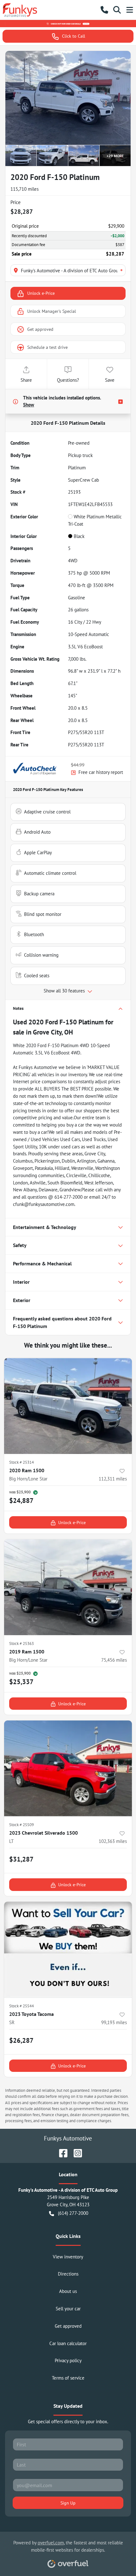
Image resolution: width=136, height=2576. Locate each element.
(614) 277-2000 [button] (73, 2213)
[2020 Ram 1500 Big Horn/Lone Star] (68, 1406)
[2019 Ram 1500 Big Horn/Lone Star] (68, 1587)
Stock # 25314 (22, 1462)
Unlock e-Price (41, 293)
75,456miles (114, 1660)
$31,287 (21, 1859)
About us (68, 2291)
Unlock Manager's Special (52, 311)
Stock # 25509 (22, 1825)
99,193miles (114, 2022)
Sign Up (68, 2503)
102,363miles (113, 1841)
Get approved (40, 329)
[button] (104, 10)
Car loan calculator (68, 2343)
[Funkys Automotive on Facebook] (61, 2152)
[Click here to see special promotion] (68, 23)
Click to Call (74, 36)
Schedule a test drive (47, 347)
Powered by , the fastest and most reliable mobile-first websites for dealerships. (68, 2546)
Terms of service (68, 2378)
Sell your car (68, 2309)
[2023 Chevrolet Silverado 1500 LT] (68, 1768)
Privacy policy (68, 2360)
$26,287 (21, 2040)
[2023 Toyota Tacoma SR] (68, 1950)
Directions (68, 2274)
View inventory (68, 2257)
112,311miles (113, 1479)
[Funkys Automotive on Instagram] (75, 2152)
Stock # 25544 (22, 2006)
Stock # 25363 (22, 1643)
